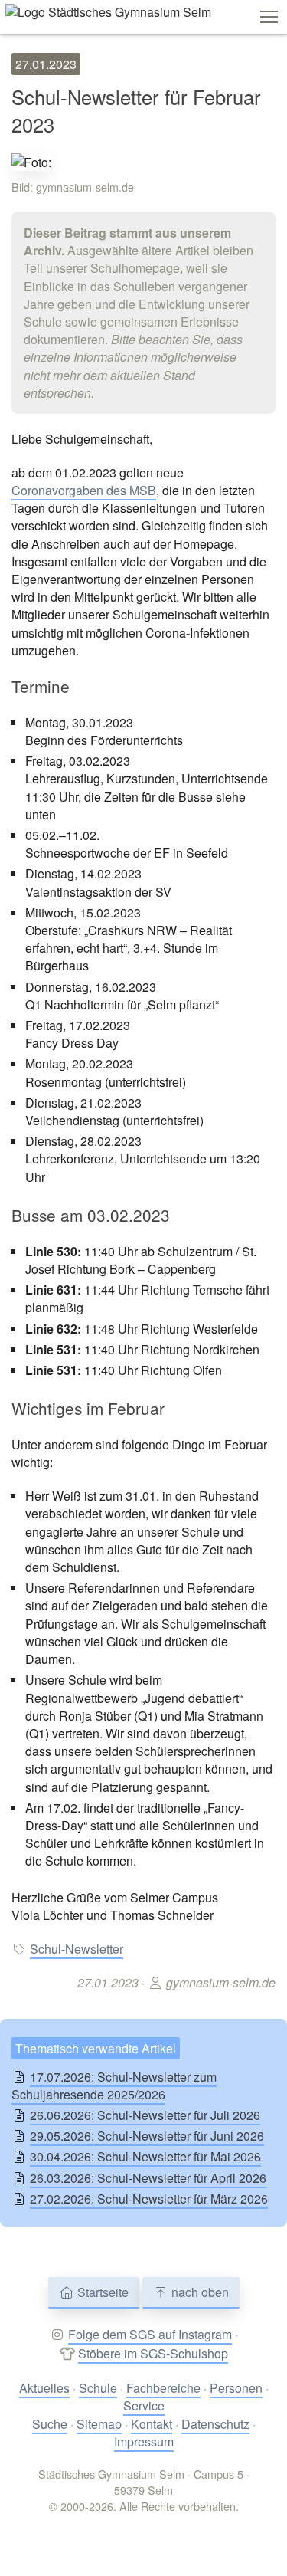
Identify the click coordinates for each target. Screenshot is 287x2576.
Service (144, 2405)
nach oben (199, 2292)
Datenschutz (215, 2424)
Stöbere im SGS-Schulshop (153, 2353)
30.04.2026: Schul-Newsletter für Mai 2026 (145, 2156)
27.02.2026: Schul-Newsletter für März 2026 (149, 2199)
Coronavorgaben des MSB (84, 490)
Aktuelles (44, 2388)
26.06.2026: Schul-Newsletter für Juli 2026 (145, 2115)
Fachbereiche (163, 2388)
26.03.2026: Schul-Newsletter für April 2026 (148, 2178)
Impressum (144, 2441)
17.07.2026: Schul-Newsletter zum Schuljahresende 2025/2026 (114, 2085)
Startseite (101, 2292)
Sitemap (99, 2424)
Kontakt (152, 2424)
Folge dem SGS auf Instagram (150, 2334)
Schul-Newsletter (77, 1949)
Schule (98, 2388)
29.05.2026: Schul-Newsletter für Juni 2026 (147, 2136)
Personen (236, 2388)
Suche (50, 2424)
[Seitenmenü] (269, 17)
